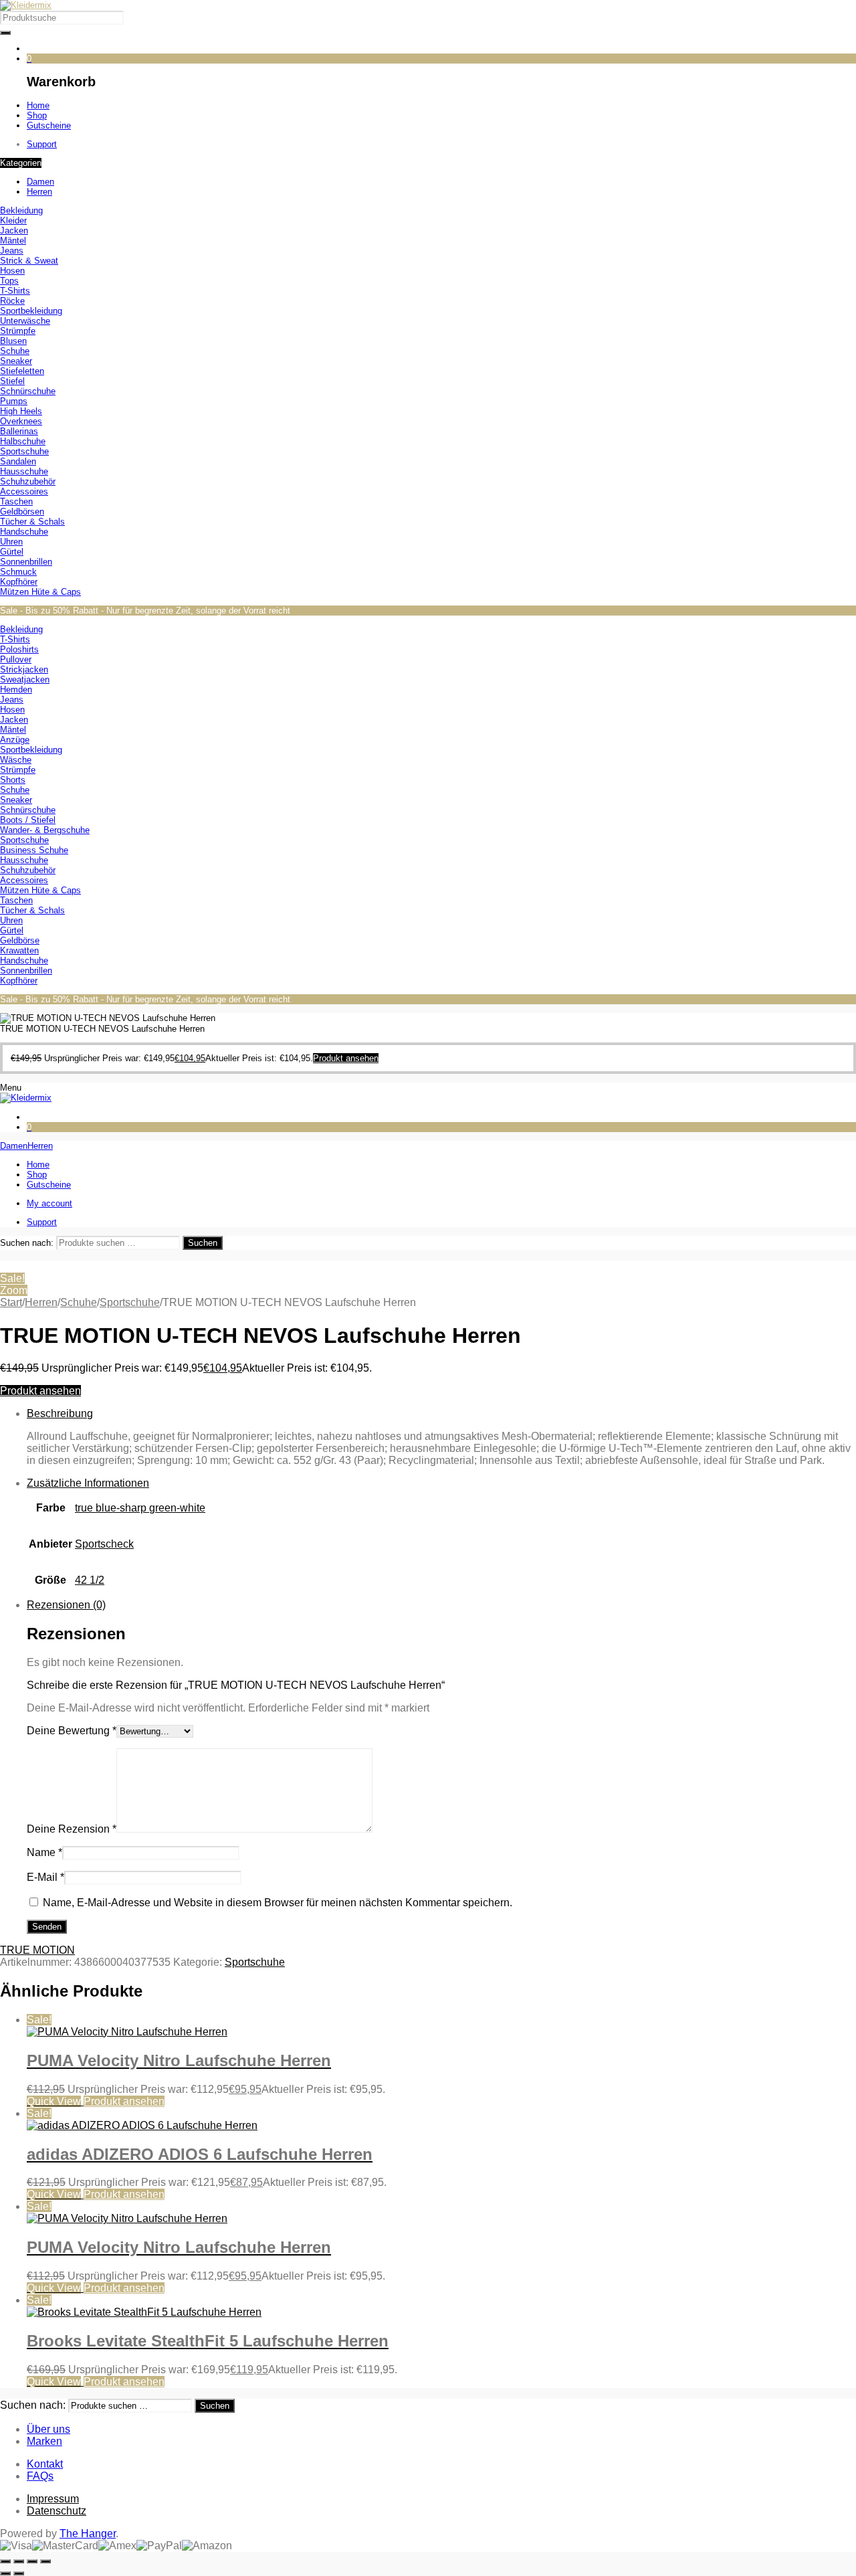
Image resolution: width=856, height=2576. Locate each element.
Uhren (11, 542)
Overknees (21, 421)
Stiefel (12, 381)
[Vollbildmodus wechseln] (19, 2561)
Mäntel (13, 241)
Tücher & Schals (32, 522)
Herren (41, 1302)
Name (44, 1852)
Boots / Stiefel (28, 820)
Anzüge (15, 740)
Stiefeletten (22, 371)
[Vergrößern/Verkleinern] (5, 2561)
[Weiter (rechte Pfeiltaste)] (19, 2573)
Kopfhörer (19, 582)
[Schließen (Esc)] (45, 2561)
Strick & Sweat (29, 261)
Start (11, 1302)
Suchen (203, 1243)
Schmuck (18, 572)
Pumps (14, 401)
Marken (44, 2441)
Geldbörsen (22, 512)
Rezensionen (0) (66, 1605)
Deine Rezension (72, 1829)
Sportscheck (104, 1544)
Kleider (13, 220)
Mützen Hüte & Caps (40, 592)
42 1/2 (90, 1580)
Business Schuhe (34, 850)
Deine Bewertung (72, 1731)
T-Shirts (15, 291)
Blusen (13, 341)
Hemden (16, 689)
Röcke (12, 301)
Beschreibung (60, 1413)
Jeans (12, 251)
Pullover (16, 659)
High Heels (21, 411)
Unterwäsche (25, 321)
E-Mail (45, 1877)
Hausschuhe (24, 471)
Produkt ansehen (40, 1391)
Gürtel (12, 552)
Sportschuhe (24, 451)
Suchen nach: (27, 1243)
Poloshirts (19, 649)
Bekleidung (21, 210)
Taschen (16, 501)
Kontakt (45, 2464)
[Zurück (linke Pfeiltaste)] (5, 2573)
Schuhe (15, 351)
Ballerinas (19, 431)
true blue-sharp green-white (140, 1508)
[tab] (441, 1437)
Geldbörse (20, 940)
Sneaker (16, 361)
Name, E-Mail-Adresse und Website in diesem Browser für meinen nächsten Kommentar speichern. (278, 1903)
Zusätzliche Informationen (88, 1483)
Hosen (12, 271)
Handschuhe (24, 532)
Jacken (14, 231)
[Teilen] (32, 2561)
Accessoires (24, 491)
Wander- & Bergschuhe (45, 830)
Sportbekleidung (31, 311)
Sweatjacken (25, 679)
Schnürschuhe (28, 391)
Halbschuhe (23, 441)
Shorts (13, 780)
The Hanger (88, 2534)
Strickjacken (24, 669)
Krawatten (19, 950)
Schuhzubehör (28, 481)
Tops (9, 281)
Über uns (48, 2429)
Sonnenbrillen (26, 562)
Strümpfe (18, 331)
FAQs (40, 2476)
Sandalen (18, 461)
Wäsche (16, 760)
